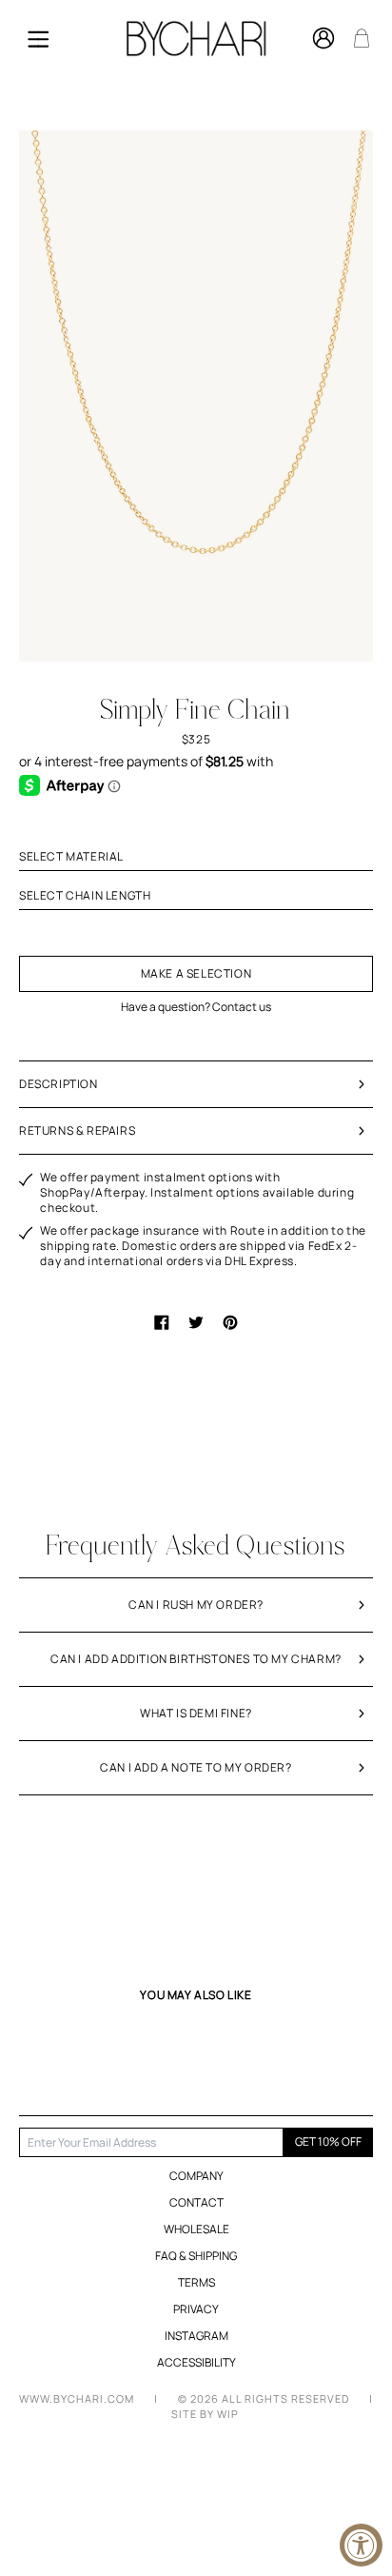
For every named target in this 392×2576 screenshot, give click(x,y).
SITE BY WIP (205, 2414)
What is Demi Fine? (196, 1713)
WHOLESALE (196, 2229)
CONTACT (196, 2202)
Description (59, 1084)
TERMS (196, 2282)
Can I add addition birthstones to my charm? (196, 1659)
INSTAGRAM (196, 2336)
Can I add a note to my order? (196, 1767)
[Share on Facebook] (162, 1322)
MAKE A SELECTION (196, 973)
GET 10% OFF (328, 2141)
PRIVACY (196, 2309)
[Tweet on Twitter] (196, 1322)
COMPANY (196, 2176)
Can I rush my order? (196, 1605)
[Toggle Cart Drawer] (362, 38)
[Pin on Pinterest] (230, 1322)
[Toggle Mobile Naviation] (38, 38)
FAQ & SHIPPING (196, 2256)
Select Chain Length (85, 896)
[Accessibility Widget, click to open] (361, 2545)
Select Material (71, 857)
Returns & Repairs (77, 1130)
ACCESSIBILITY (196, 2363)
